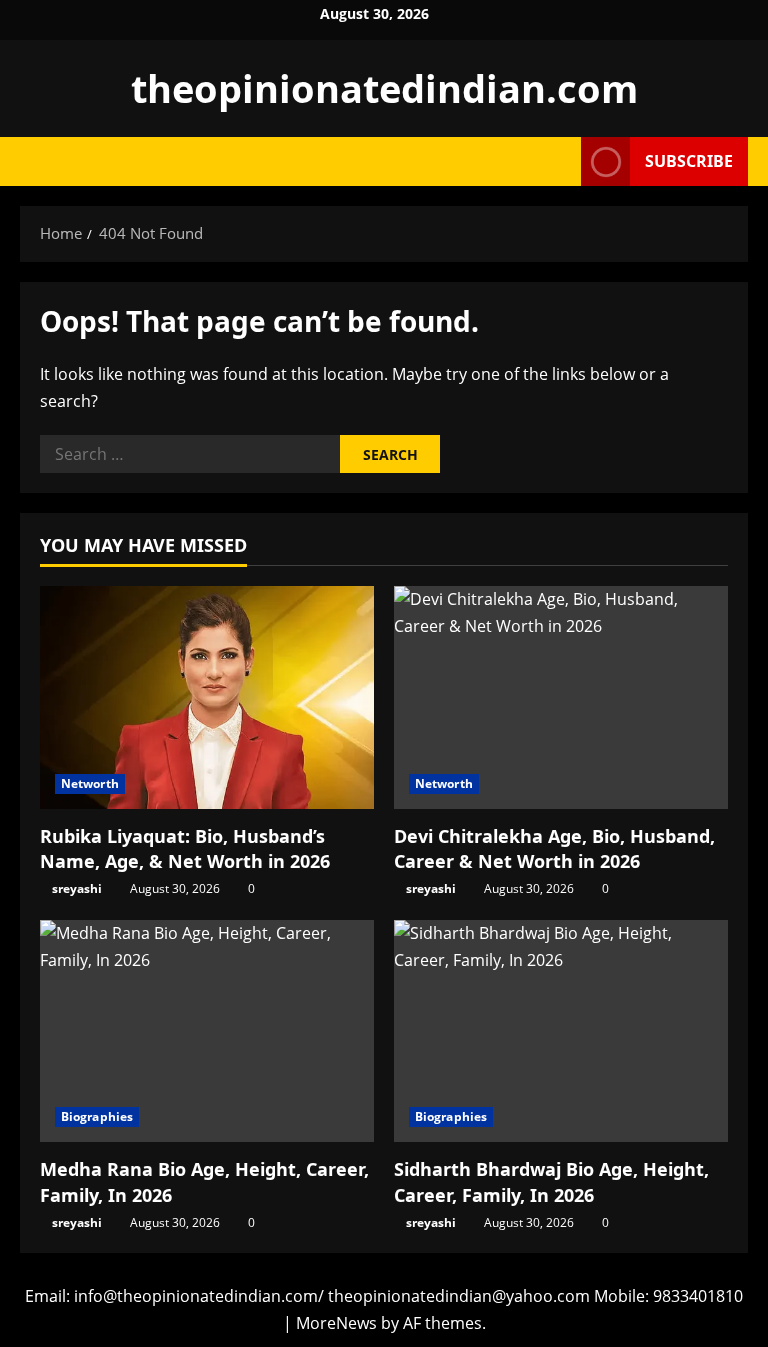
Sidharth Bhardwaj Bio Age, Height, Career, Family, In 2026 (551, 1181)
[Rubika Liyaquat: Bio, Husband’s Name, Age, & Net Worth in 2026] (207, 697)
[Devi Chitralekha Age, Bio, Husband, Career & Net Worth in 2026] (561, 697)
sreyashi (77, 888)
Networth (90, 783)
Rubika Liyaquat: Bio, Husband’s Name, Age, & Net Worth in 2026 (185, 848)
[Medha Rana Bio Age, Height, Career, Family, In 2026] (207, 1031)
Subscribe (689, 161)
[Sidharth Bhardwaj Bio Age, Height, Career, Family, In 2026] (561, 1031)
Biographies (97, 1116)
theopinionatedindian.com (384, 88)
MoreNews (336, 1323)
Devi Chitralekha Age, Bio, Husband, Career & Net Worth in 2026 (554, 848)
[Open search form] (560, 161)
